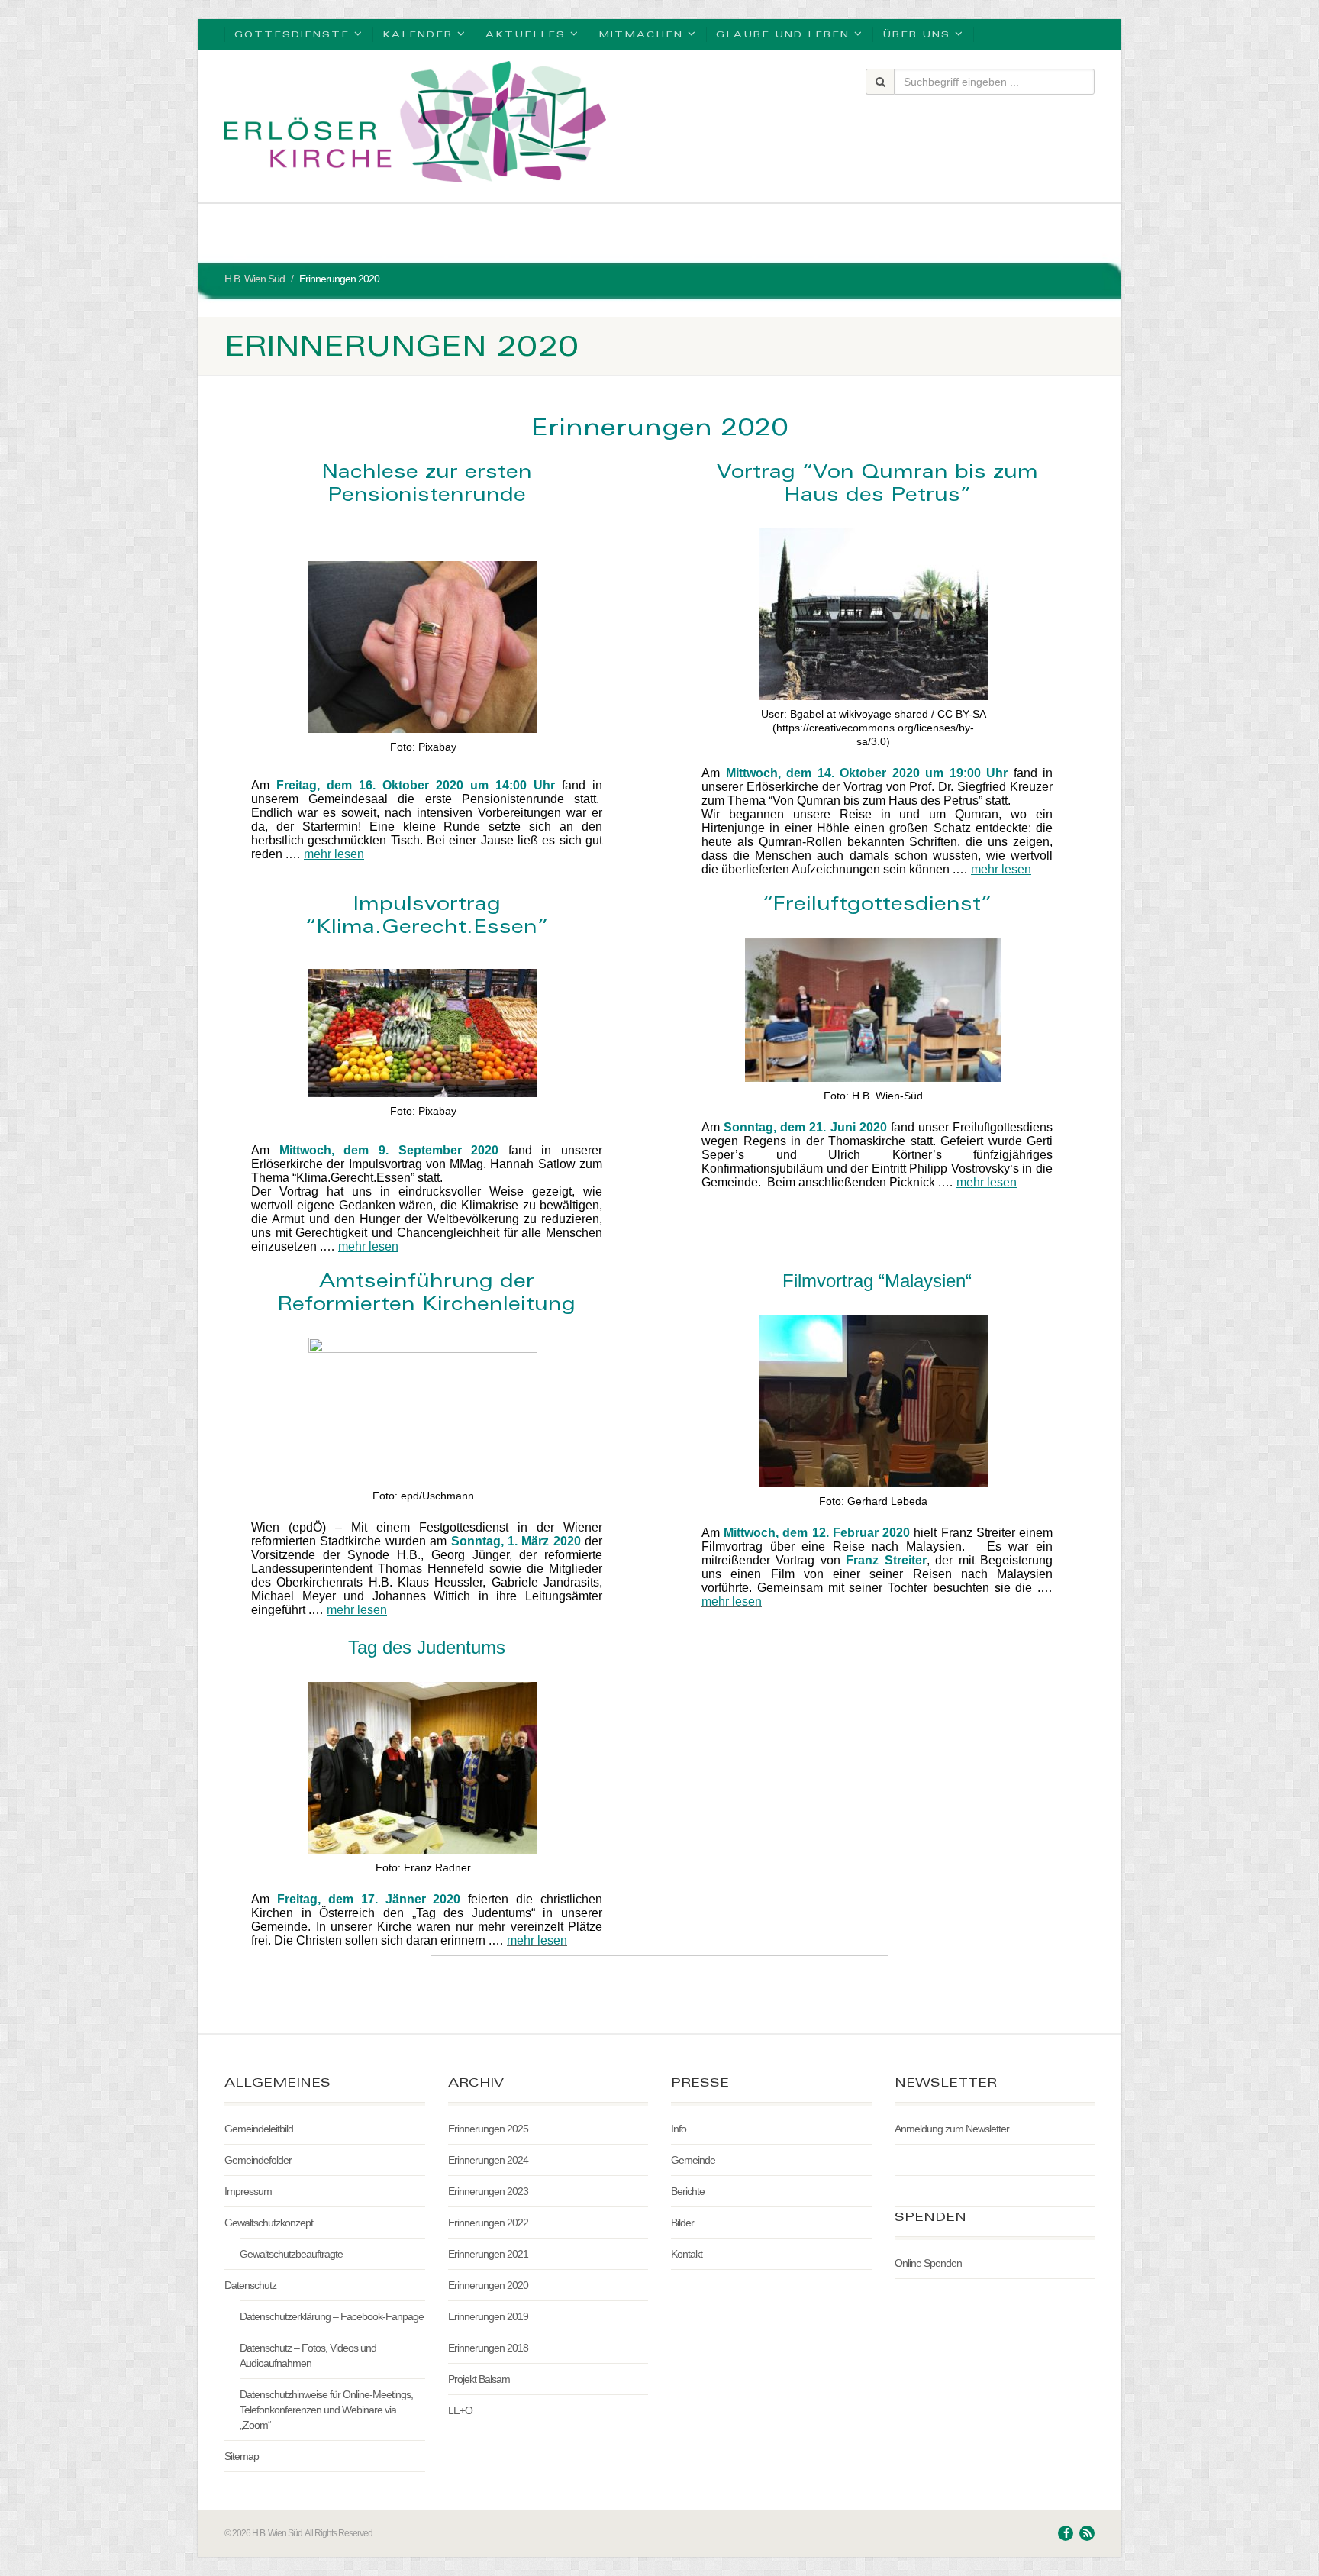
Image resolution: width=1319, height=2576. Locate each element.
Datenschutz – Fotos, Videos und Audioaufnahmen (308, 2355)
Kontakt (687, 2254)
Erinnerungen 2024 (488, 2160)
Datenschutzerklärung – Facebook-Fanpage (332, 2316)
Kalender (418, 34)
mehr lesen (334, 854)
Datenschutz (250, 2285)
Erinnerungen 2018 (488, 2348)
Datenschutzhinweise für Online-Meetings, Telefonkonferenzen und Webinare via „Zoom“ (326, 2410)
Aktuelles (526, 34)
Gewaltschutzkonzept (269, 2223)
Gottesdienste (292, 34)
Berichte (688, 2191)
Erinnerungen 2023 (488, 2191)
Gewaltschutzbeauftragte (291, 2254)
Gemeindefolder (258, 2160)
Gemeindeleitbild (259, 2129)
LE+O (460, 2410)
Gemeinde (693, 2160)
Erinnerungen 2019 (488, 2316)
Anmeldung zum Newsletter (952, 2129)
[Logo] (415, 122)
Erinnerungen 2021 (488, 2254)
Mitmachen (641, 34)
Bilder (682, 2223)
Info (679, 2129)
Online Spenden (928, 2263)
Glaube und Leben (783, 34)
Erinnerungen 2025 (488, 2129)
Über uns (916, 34)
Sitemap (242, 2456)
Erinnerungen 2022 (488, 2223)
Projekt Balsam (479, 2379)
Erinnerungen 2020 (488, 2285)
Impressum (248, 2191)
